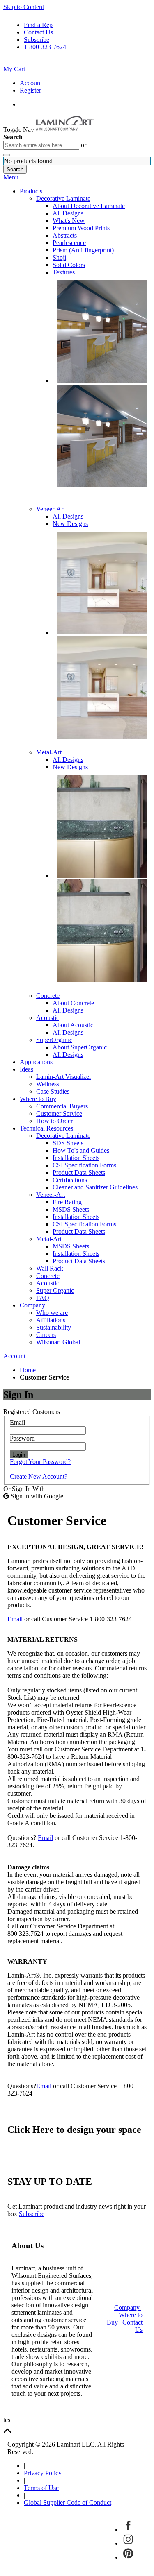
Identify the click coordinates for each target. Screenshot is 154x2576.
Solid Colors (69, 265)
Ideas (26, 1069)
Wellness (48, 1084)
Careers (46, 1335)
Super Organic (55, 1290)
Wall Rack (50, 1268)
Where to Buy (38, 1099)
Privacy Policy (43, 2473)
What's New (69, 221)
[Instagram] (128, 2543)
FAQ (43, 1298)
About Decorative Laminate (89, 206)
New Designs (70, 524)
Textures (64, 272)
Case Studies (53, 1091)
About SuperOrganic (80, 1047)
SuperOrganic (54, 1040)
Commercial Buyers (62, 1106)
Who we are (52, 1313)
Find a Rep (38, 25)
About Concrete (73, 1003)
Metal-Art (49, 752)
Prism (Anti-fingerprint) (83, 250)
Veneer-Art (51, 509)
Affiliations (51, 1320)
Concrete (48, 996)
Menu (11, 177)
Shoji (59, 257)
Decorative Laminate (63, 198)
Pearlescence (69, 243)
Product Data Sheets (79, 1172)
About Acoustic (73, 1025)
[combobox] (41, 145)
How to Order (54, 1121)
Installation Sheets (76, 1158)
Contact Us (38, 32)
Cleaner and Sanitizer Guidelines (95, 1187)
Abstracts (65, 235)
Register (30, 90)
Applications (36, 1062)
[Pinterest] (128, 2557)
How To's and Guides (81, 1150)
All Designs (68, 213)
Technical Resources (46, 1128)
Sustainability (54, 1327)
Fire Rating (67, 1202)
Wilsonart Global (58, 1342)
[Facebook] (128, 2530)
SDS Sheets (68, 1143)
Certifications (70, 1180)
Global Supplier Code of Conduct (68, 2502)
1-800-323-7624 (45, 47)
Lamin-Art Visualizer (64, 1077)
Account (31, 83)
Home (28, 1370)
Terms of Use (41, 2488)
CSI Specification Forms (84, 1165)
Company (32, 1305)
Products (31, 191)
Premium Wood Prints (81, 228)
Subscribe (37, 40)
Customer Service (59, 1114)
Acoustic (48, 1018)
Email (15, 1619)
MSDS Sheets (71, 1209)
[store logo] (71, 130)
